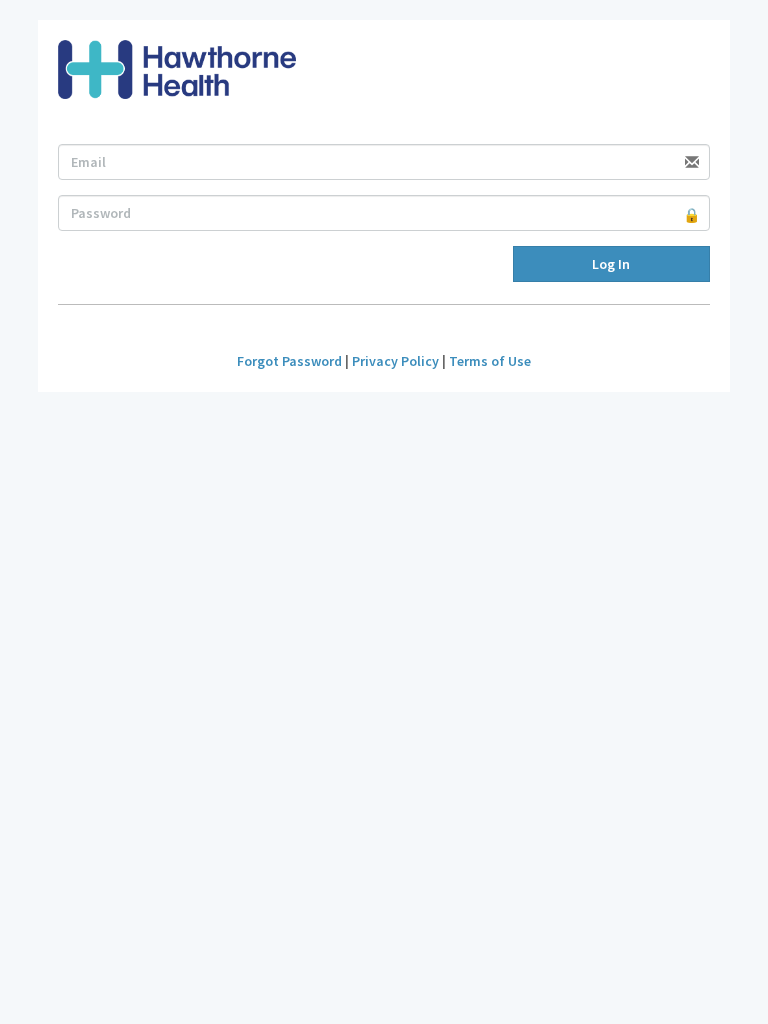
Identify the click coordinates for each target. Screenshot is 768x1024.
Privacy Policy (395, 361)
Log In (611, 264)
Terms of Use (490, 361)
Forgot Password (289, 361)
